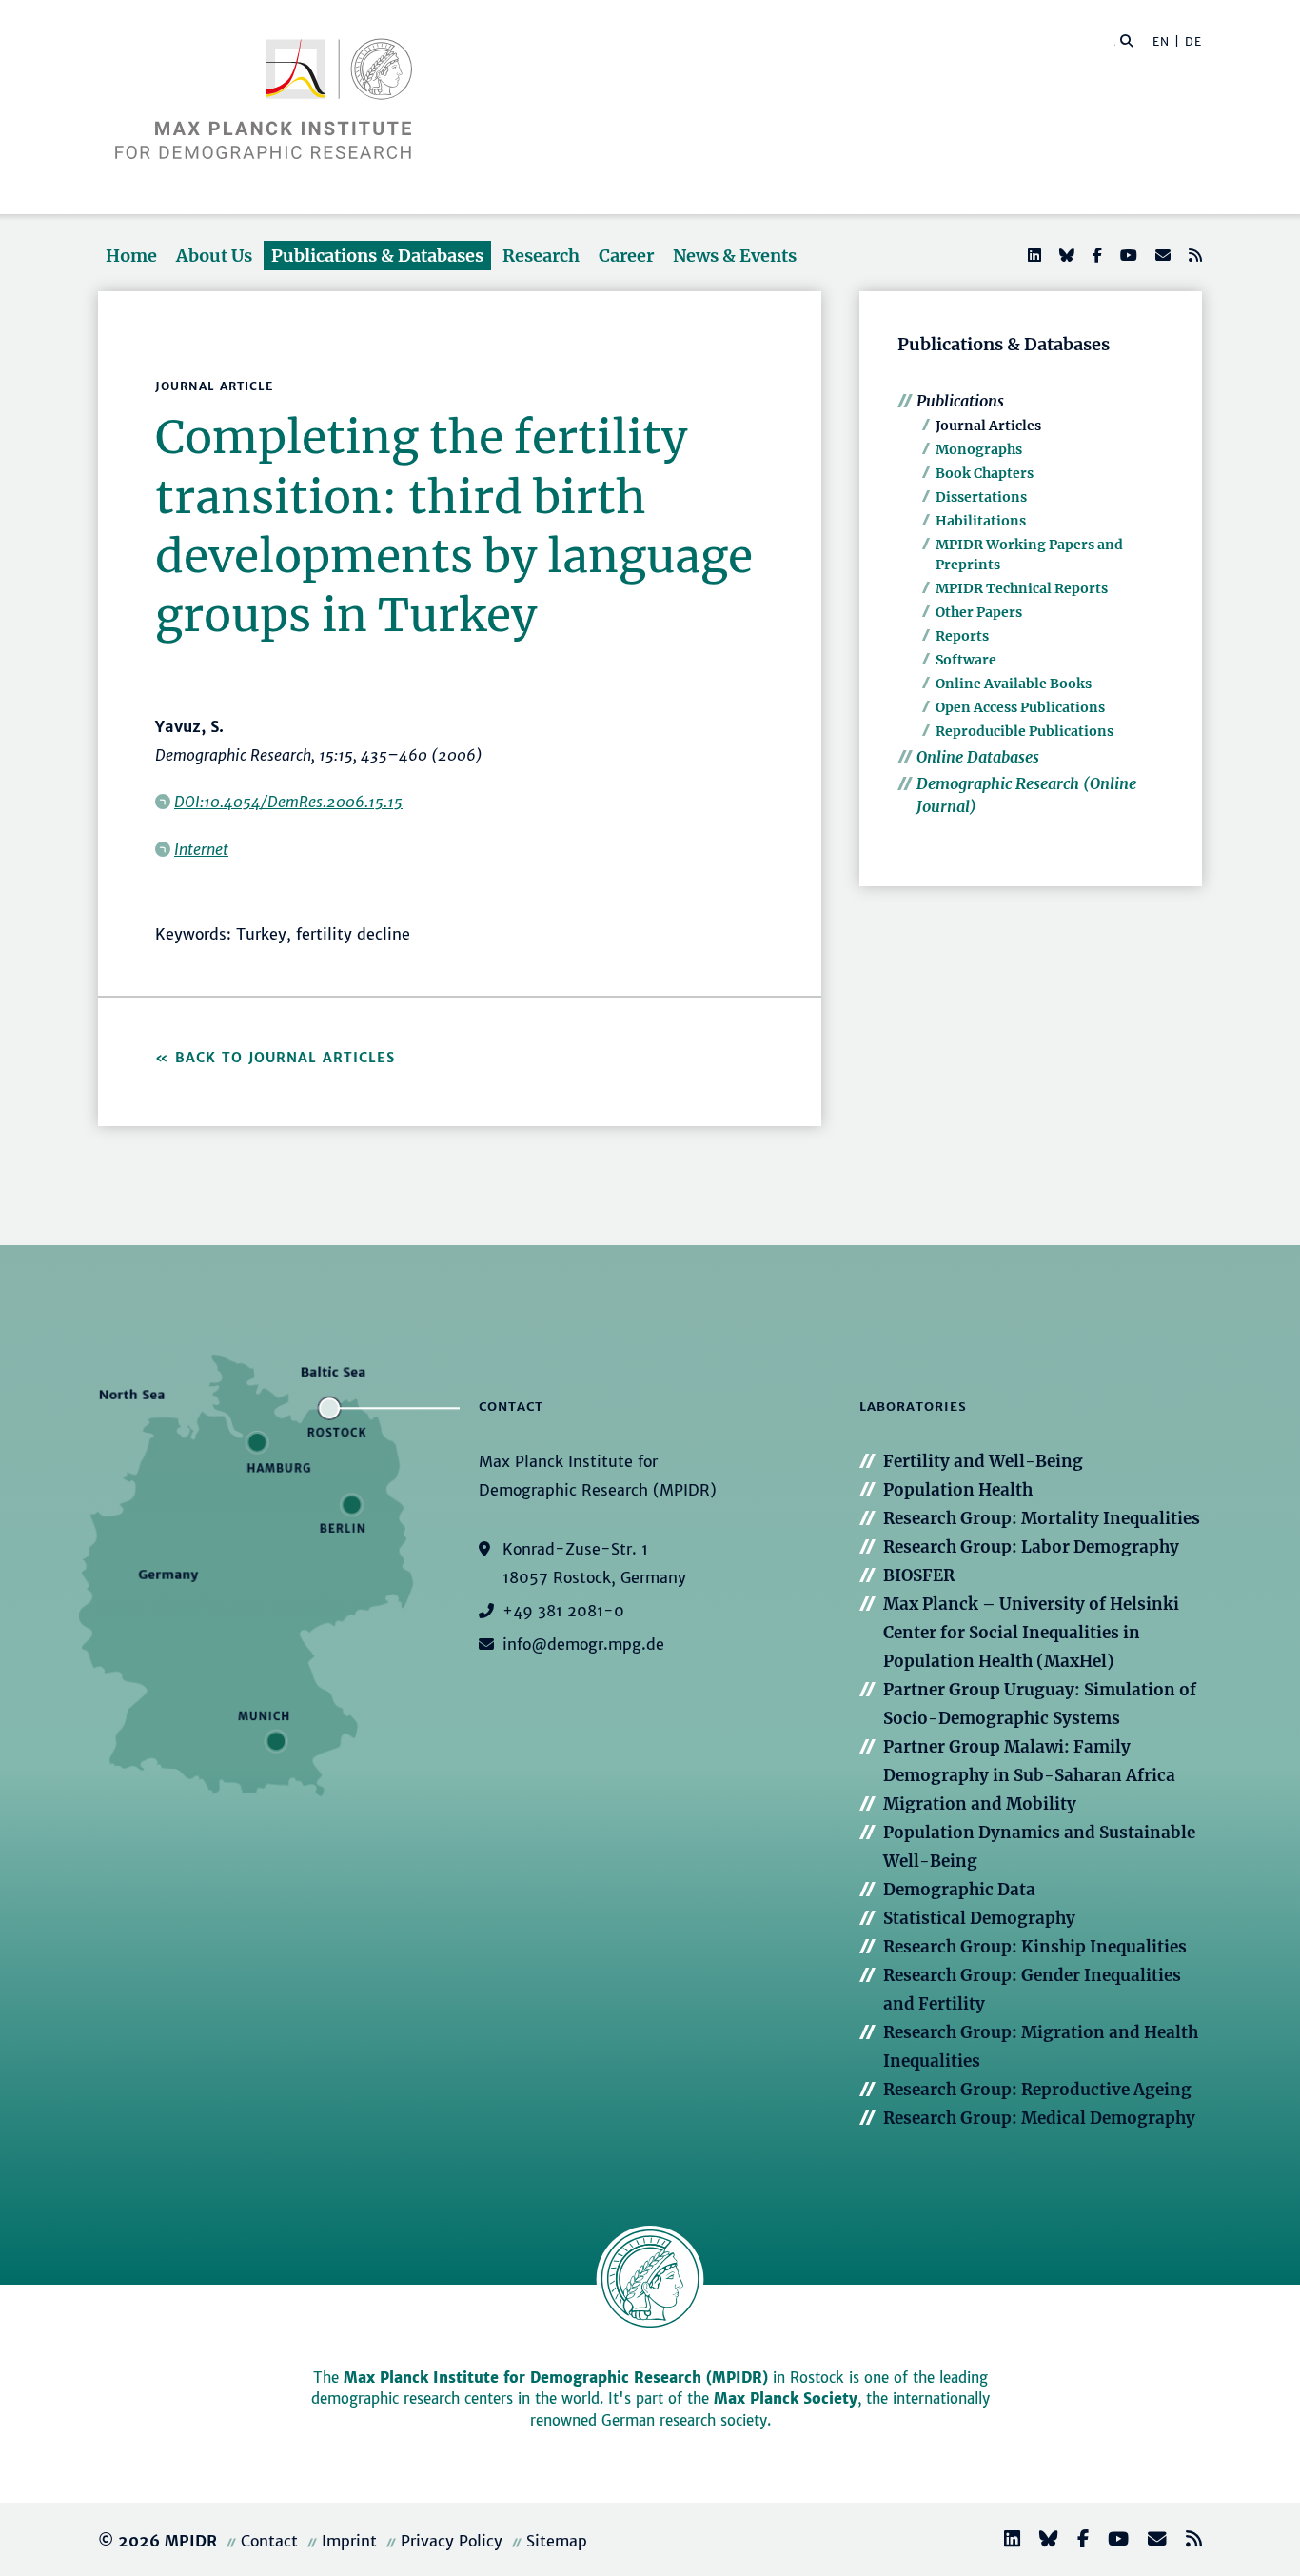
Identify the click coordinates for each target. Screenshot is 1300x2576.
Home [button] (131, 256)
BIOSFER (919, 1575)
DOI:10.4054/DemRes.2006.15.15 (288, 802)
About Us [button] (214, 256)
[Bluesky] (1065, 255)
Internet (201, 849)
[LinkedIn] (1033, 255)
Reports (962, 636)
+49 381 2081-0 (563, 1611)
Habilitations (981, 521)
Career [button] (626, 256)
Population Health (958, 1490)
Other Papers (979, 612)
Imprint (349, 2541)
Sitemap (557, 2541)
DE (1193, 41)
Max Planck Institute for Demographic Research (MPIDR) (556, 2378)
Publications (960, 401)
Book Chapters (985, 473)
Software (966, 660)
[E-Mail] (1161, 255)
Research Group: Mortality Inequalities (1042, 1518)
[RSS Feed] (1193, 255)
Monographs (979, 449)
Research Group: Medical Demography (1039, 2118)
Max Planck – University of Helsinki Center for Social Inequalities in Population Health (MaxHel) (1031, 1633)
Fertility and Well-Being (983, 1461)
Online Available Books (1014, 684)
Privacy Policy (452, 2541)
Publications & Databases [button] (377, 256)
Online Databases (978, 757)
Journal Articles (988, 426)
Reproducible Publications (1024, 731)
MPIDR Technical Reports (1022, 588)
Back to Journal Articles (285, 1058)
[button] (1127, 40)
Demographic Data (959, 1890)
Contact (269, 2541)
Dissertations (981, 497)
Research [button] (541, 256)
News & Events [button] (735, 256)
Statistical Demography (979, 1918)
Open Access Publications (1020, 707)
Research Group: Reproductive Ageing (1037, 2090)
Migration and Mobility (980, 1804)
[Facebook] (1095, 255)
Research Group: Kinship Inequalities (1035, 1947)
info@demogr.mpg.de (583, 1644)
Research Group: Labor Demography (1031, 1547)
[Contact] (1150, 2541)
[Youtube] (1127, 255)
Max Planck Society (786, 2398)
